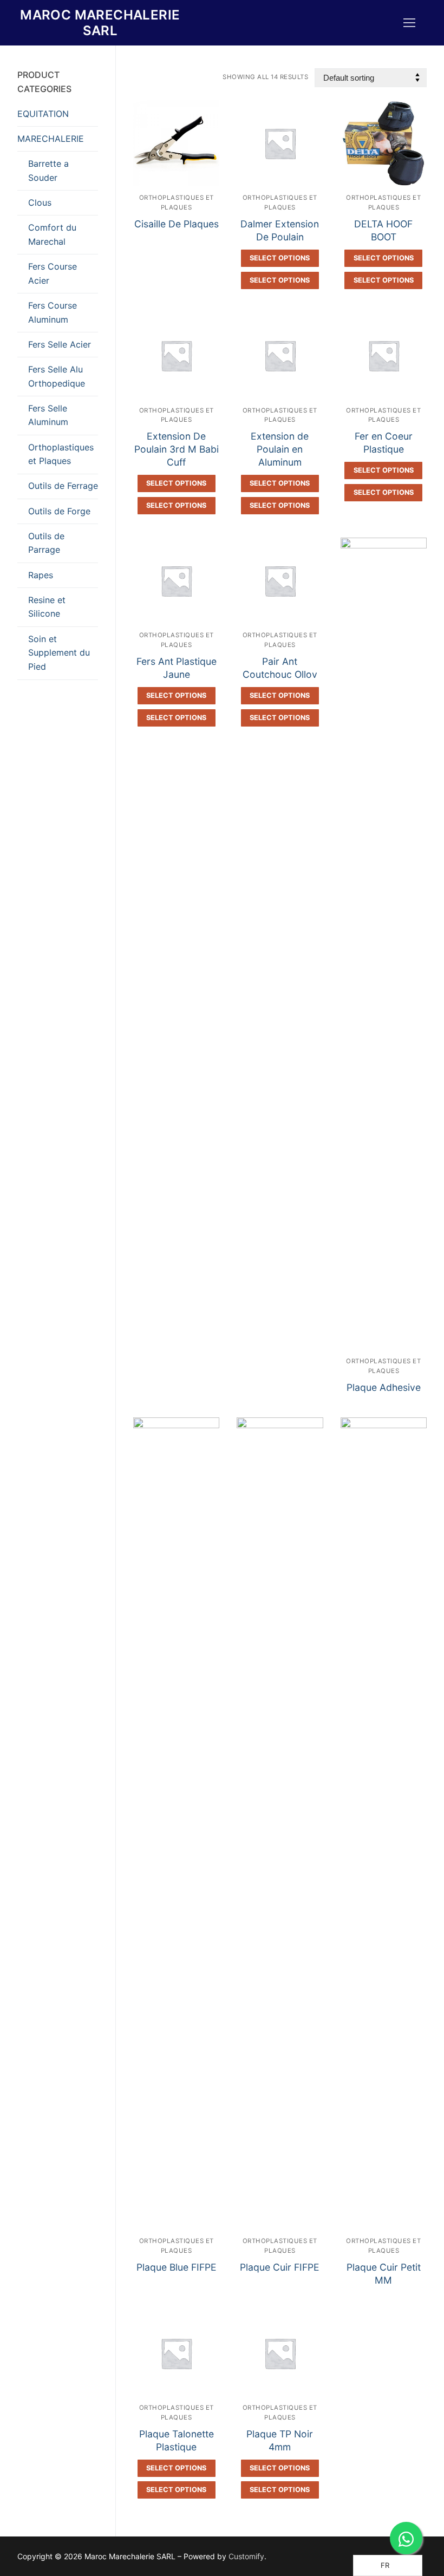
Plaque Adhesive (384, 1387)
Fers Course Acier (53, 273)
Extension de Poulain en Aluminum (280, 449)
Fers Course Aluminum (53, 312)
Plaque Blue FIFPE (177, 2267)
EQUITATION (43, 114)
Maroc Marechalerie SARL (100, 23)
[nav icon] (409, 23)
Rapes (41, 575)
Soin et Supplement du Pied (59, 653)
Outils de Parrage (46, 543)
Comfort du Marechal (52, 234)
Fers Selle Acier (60, 344)
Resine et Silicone (47, 607)
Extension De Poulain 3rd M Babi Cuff (177, 449)
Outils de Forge (59, 511)
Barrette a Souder (48, 171)
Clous (40, 202)
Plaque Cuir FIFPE (280, 2267)
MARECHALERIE (51, 139)
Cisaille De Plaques (177, 224)
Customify (246, 2556)
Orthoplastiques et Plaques (61, 454)
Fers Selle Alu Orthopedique (57, 376)
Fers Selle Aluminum (48, 415)
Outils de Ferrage (63, 486)
